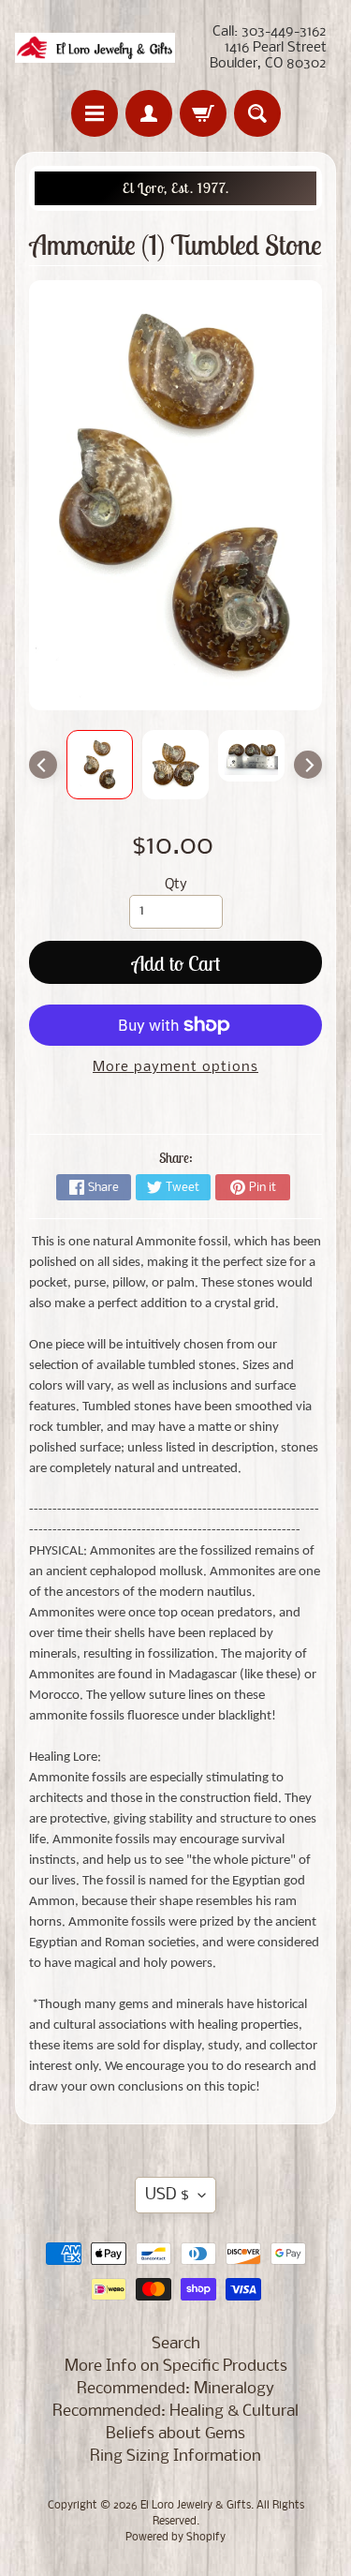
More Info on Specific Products (176, 2367)
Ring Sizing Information (175, 2457)
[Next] (308, 765)
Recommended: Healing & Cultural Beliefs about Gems (175, 2423)
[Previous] (43, 765)
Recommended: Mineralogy (175, 2389)
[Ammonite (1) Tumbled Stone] (100, 765)
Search (176, 2344)
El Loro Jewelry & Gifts (196, 2506)
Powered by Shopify (175, 2538)
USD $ (167, 2195)
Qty (176, 885)
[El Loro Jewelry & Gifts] (95, 48)
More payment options (175, 1068)
